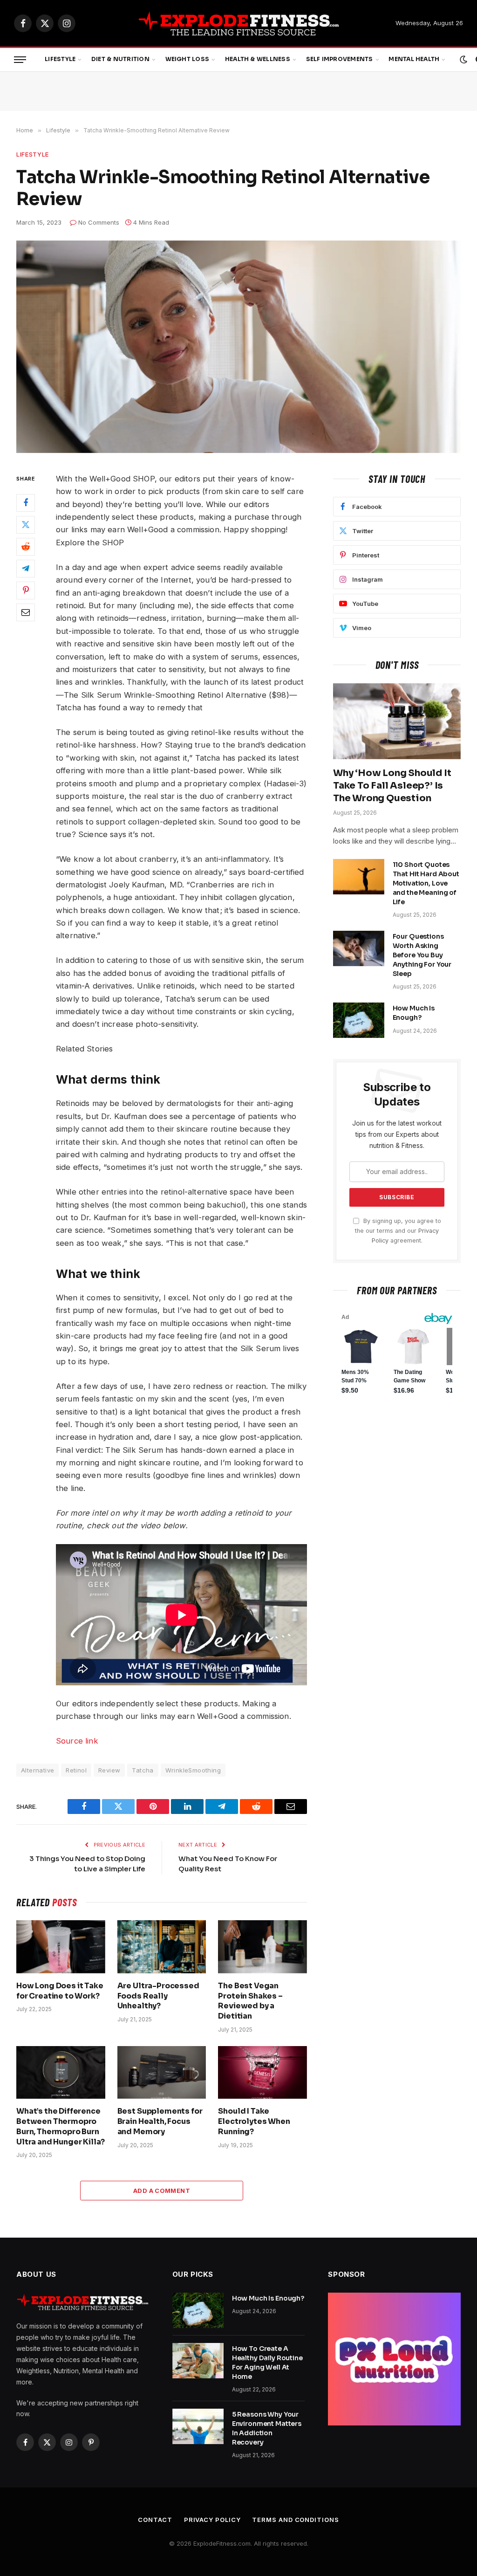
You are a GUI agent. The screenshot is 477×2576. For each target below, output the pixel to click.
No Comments (99, 222)
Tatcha (143, 1770)
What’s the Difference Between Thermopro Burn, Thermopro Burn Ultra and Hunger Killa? (61, 2126)
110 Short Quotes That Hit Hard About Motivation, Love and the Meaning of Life (426, 883)
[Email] (26, 612)
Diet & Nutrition (120, 59)
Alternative (37, 1770)
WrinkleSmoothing (193, 1770)
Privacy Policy (212, 2520)
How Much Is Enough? (414, 1013)
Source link (77, 1741)
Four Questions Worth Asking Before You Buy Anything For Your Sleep (422, 955)
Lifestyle (60, 59)
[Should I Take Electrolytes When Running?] (262, 2072)
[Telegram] (26, 569)
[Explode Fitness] (239, 23)
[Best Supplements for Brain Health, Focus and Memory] (162, 2072)
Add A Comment (162, 2191)
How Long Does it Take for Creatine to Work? (60, 1991)
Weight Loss (187, 59)
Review (109, 1770)
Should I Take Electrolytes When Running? (254, 2121)
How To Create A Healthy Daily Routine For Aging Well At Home (267, 2363)
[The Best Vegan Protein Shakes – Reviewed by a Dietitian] (262, 1947)
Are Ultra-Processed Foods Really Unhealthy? (158, 1996)
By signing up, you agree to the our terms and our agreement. (398, 1231)
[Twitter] (26, 525)
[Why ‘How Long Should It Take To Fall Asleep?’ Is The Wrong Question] (397, 721)
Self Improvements (340, 59)
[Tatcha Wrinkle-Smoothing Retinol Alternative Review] (238, 347)
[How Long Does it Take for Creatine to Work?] (61, 1947)
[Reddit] (26, 547)
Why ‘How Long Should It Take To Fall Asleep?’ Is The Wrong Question (392, 786)
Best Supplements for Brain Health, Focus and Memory (160, 2121)
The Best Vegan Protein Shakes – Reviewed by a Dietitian (250, 2001)
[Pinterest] (26, 591)
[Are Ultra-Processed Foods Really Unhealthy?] (162, 1947)
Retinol (76, 1770)
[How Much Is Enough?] (359, 1020)
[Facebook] (26, 503)
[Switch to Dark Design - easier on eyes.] (463, 60)
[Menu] (20, 60)
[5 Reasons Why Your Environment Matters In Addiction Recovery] (198, 2426)
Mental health (414, 59)
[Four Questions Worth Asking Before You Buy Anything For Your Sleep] (359, 948)
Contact (155, 2520)
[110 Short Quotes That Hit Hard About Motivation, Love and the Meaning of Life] (359, 877)
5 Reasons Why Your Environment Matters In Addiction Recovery (267, 2428)
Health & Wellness (258, 59)
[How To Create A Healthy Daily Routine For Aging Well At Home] (198, 2361)
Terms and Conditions (295, 2520)
